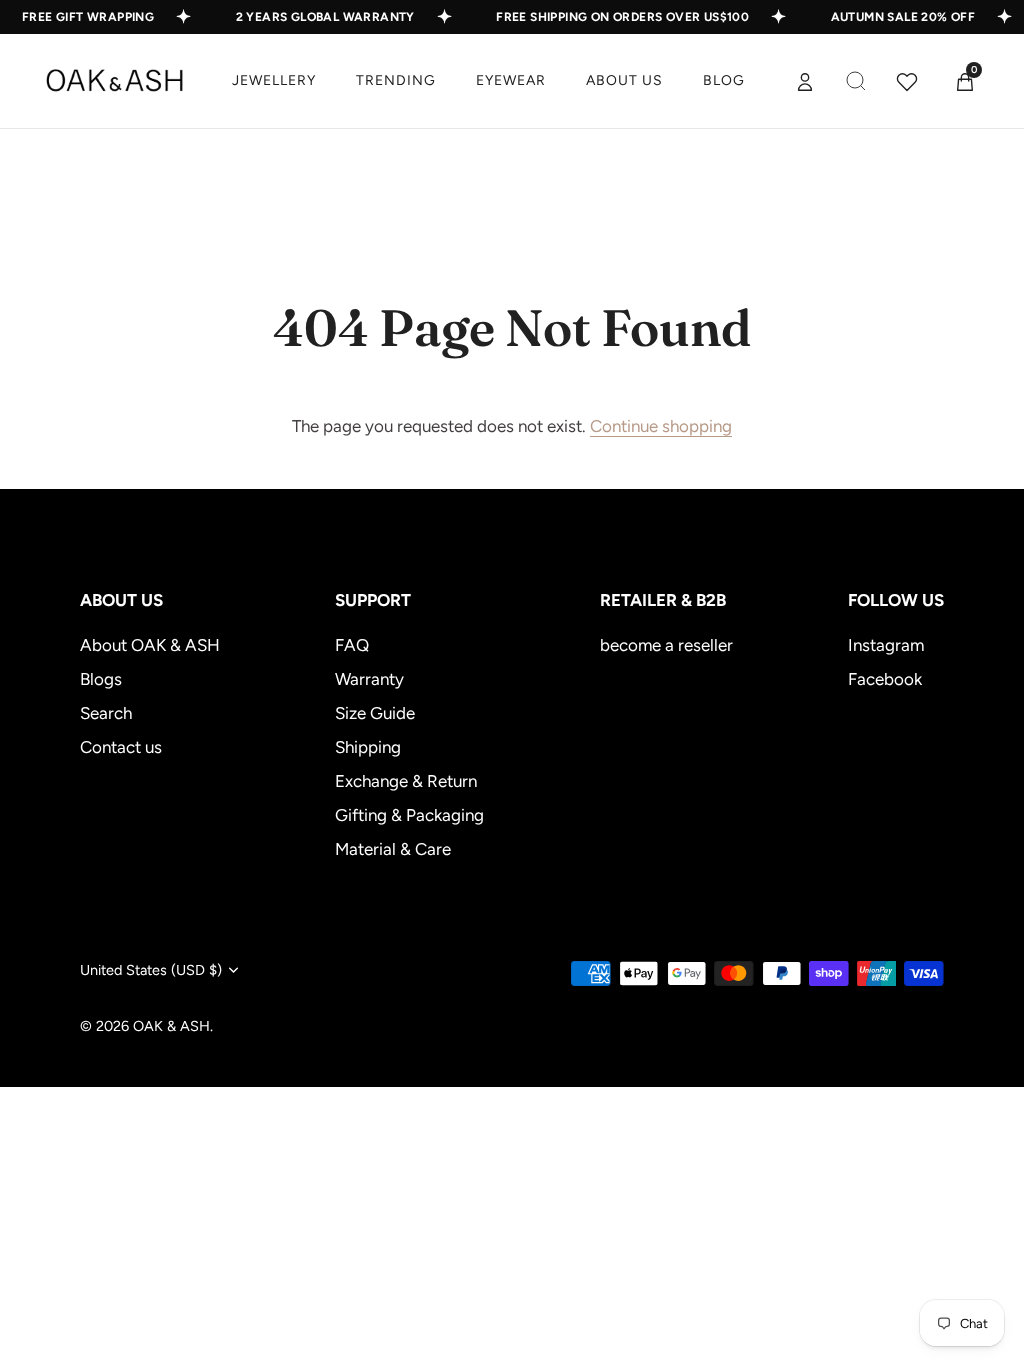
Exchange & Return (406, 781)
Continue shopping (661, 426)
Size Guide (375, 713)
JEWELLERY (274, 80)
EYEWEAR (511, 80)
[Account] (805, 81)
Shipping (368, 747)
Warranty (369, 679)
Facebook (885, 679)
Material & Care (393, 849)
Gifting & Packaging (409, 815)
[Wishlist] (907, 81)
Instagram (886, 645)
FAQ (352, 645)
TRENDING (396, 80)
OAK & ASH (171, 1026)
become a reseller (666, 645)
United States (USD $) (151, 970)
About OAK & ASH (150, 645)
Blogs (101, 679)
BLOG (724, 80)
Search (106, 713)
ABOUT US (624, 80)
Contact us (121, 747)
